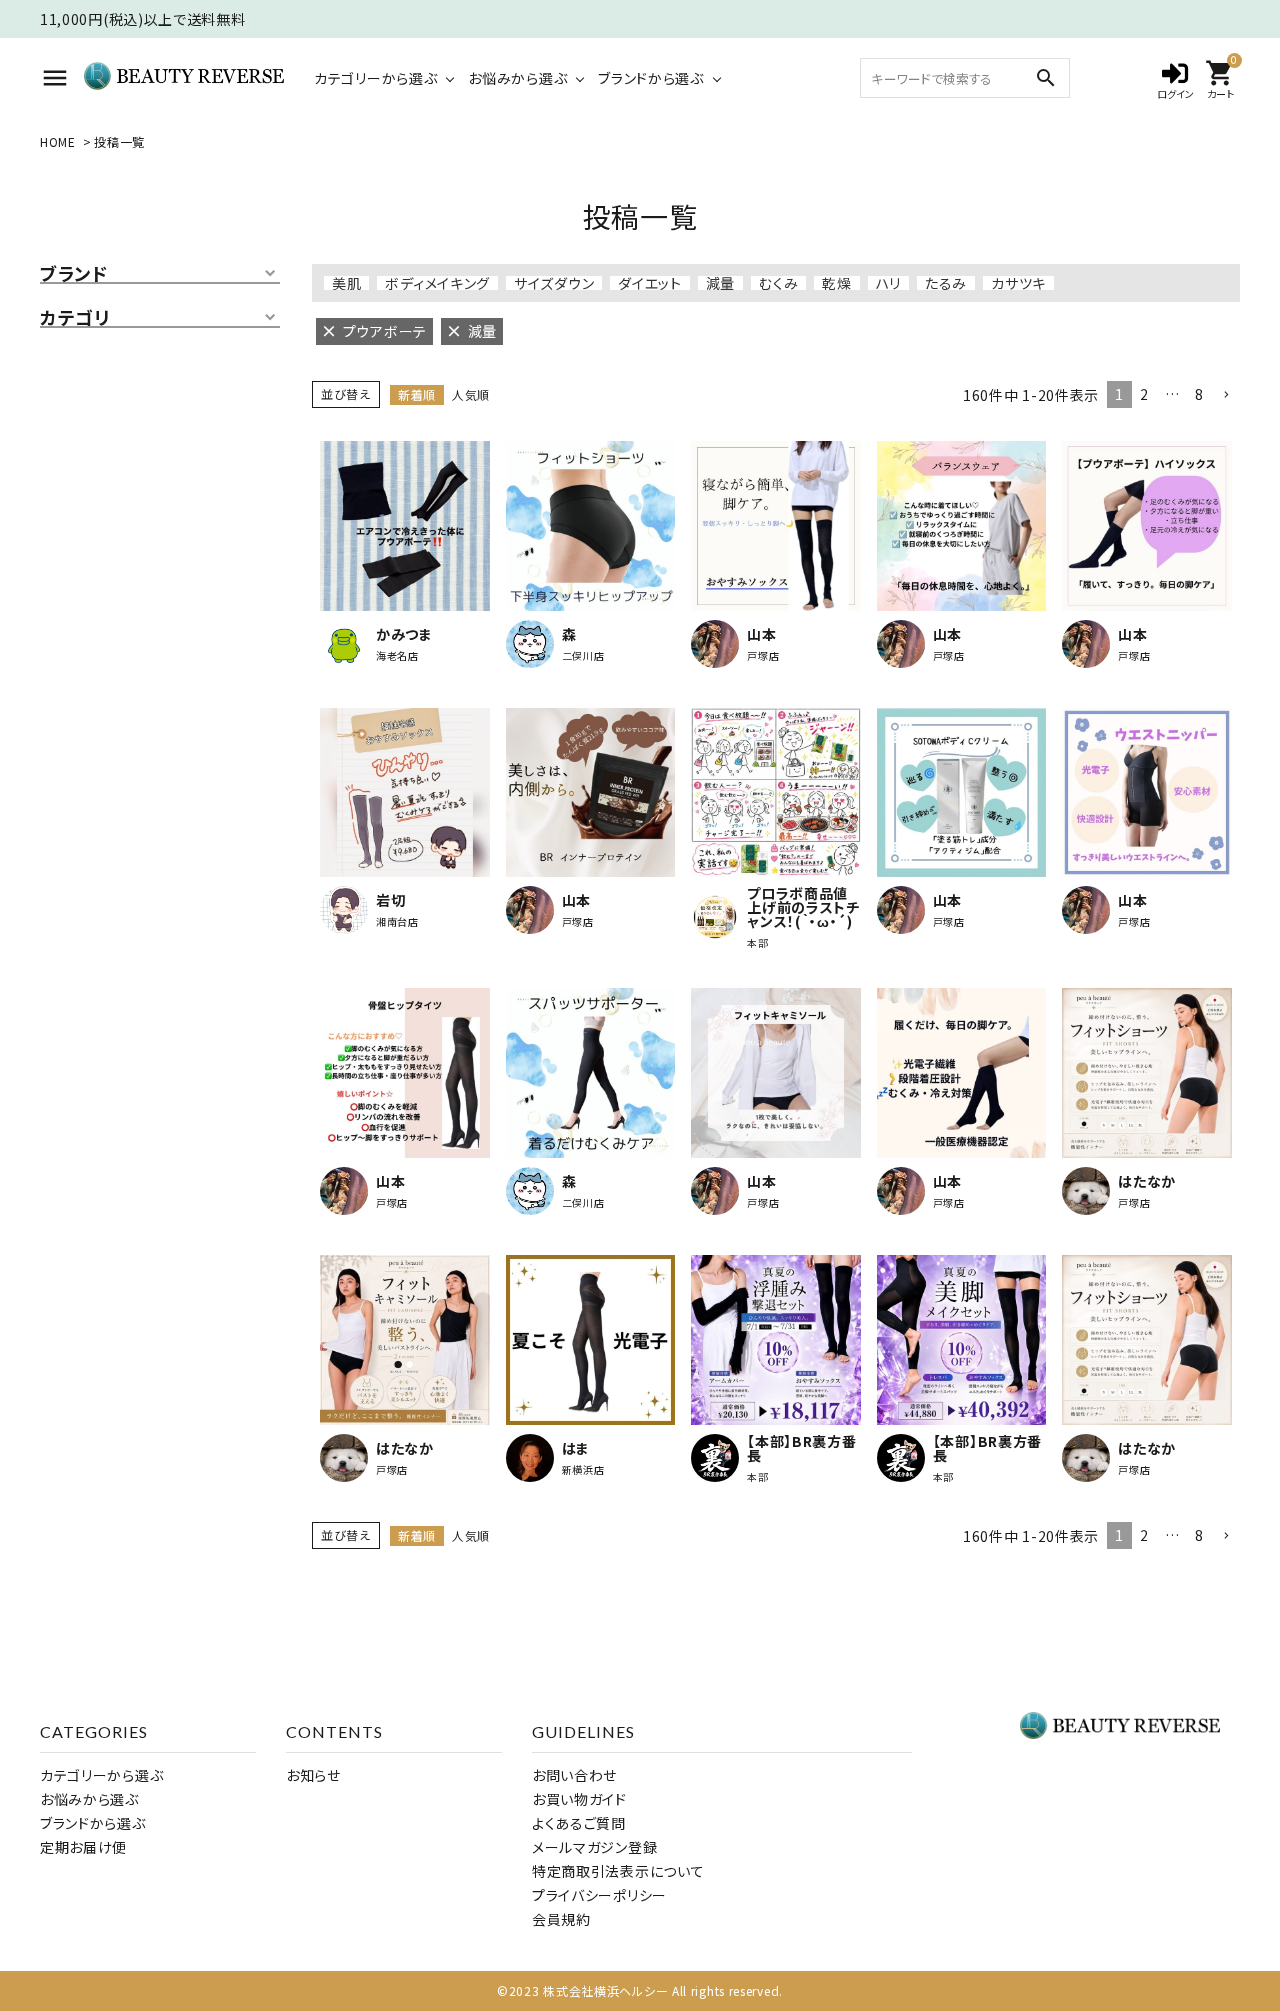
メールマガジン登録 (594, 1847)
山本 (761, 634)
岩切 (390, 900)
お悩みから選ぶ (517, 78)
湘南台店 (397, 922)
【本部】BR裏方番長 (801, 1448)
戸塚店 (763, 656)
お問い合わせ (574, 1775)
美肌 (346, 283)
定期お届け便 (83, 1847)
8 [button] (1199, 394)
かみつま (404, 634)
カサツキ (1018, 283)
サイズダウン (554, 283)
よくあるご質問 (579, 1823)
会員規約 (561, 1919)
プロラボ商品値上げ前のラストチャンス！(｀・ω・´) (803, 907)
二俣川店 (583, 656)
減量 (720, 283)
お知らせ (313, 1775)
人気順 (471, 394)
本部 (757, 943)
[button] (1226, 395)
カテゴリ (75, 318)
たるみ (946, 283)
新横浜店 (583, 1470)
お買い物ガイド (579, 1799)
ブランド (74, 274)
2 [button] (1144, 394)
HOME (58, 141)
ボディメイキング (437, 283)
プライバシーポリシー (599, 1895)
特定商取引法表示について (618, 1871)
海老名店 (397, 656)
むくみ (778, 283)
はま (576, 1448)
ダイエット (650, 283)
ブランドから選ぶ (651, 78)
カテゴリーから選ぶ (375, 78)
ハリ (888, 283)
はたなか (1147, 1181)
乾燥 (836, 283)
